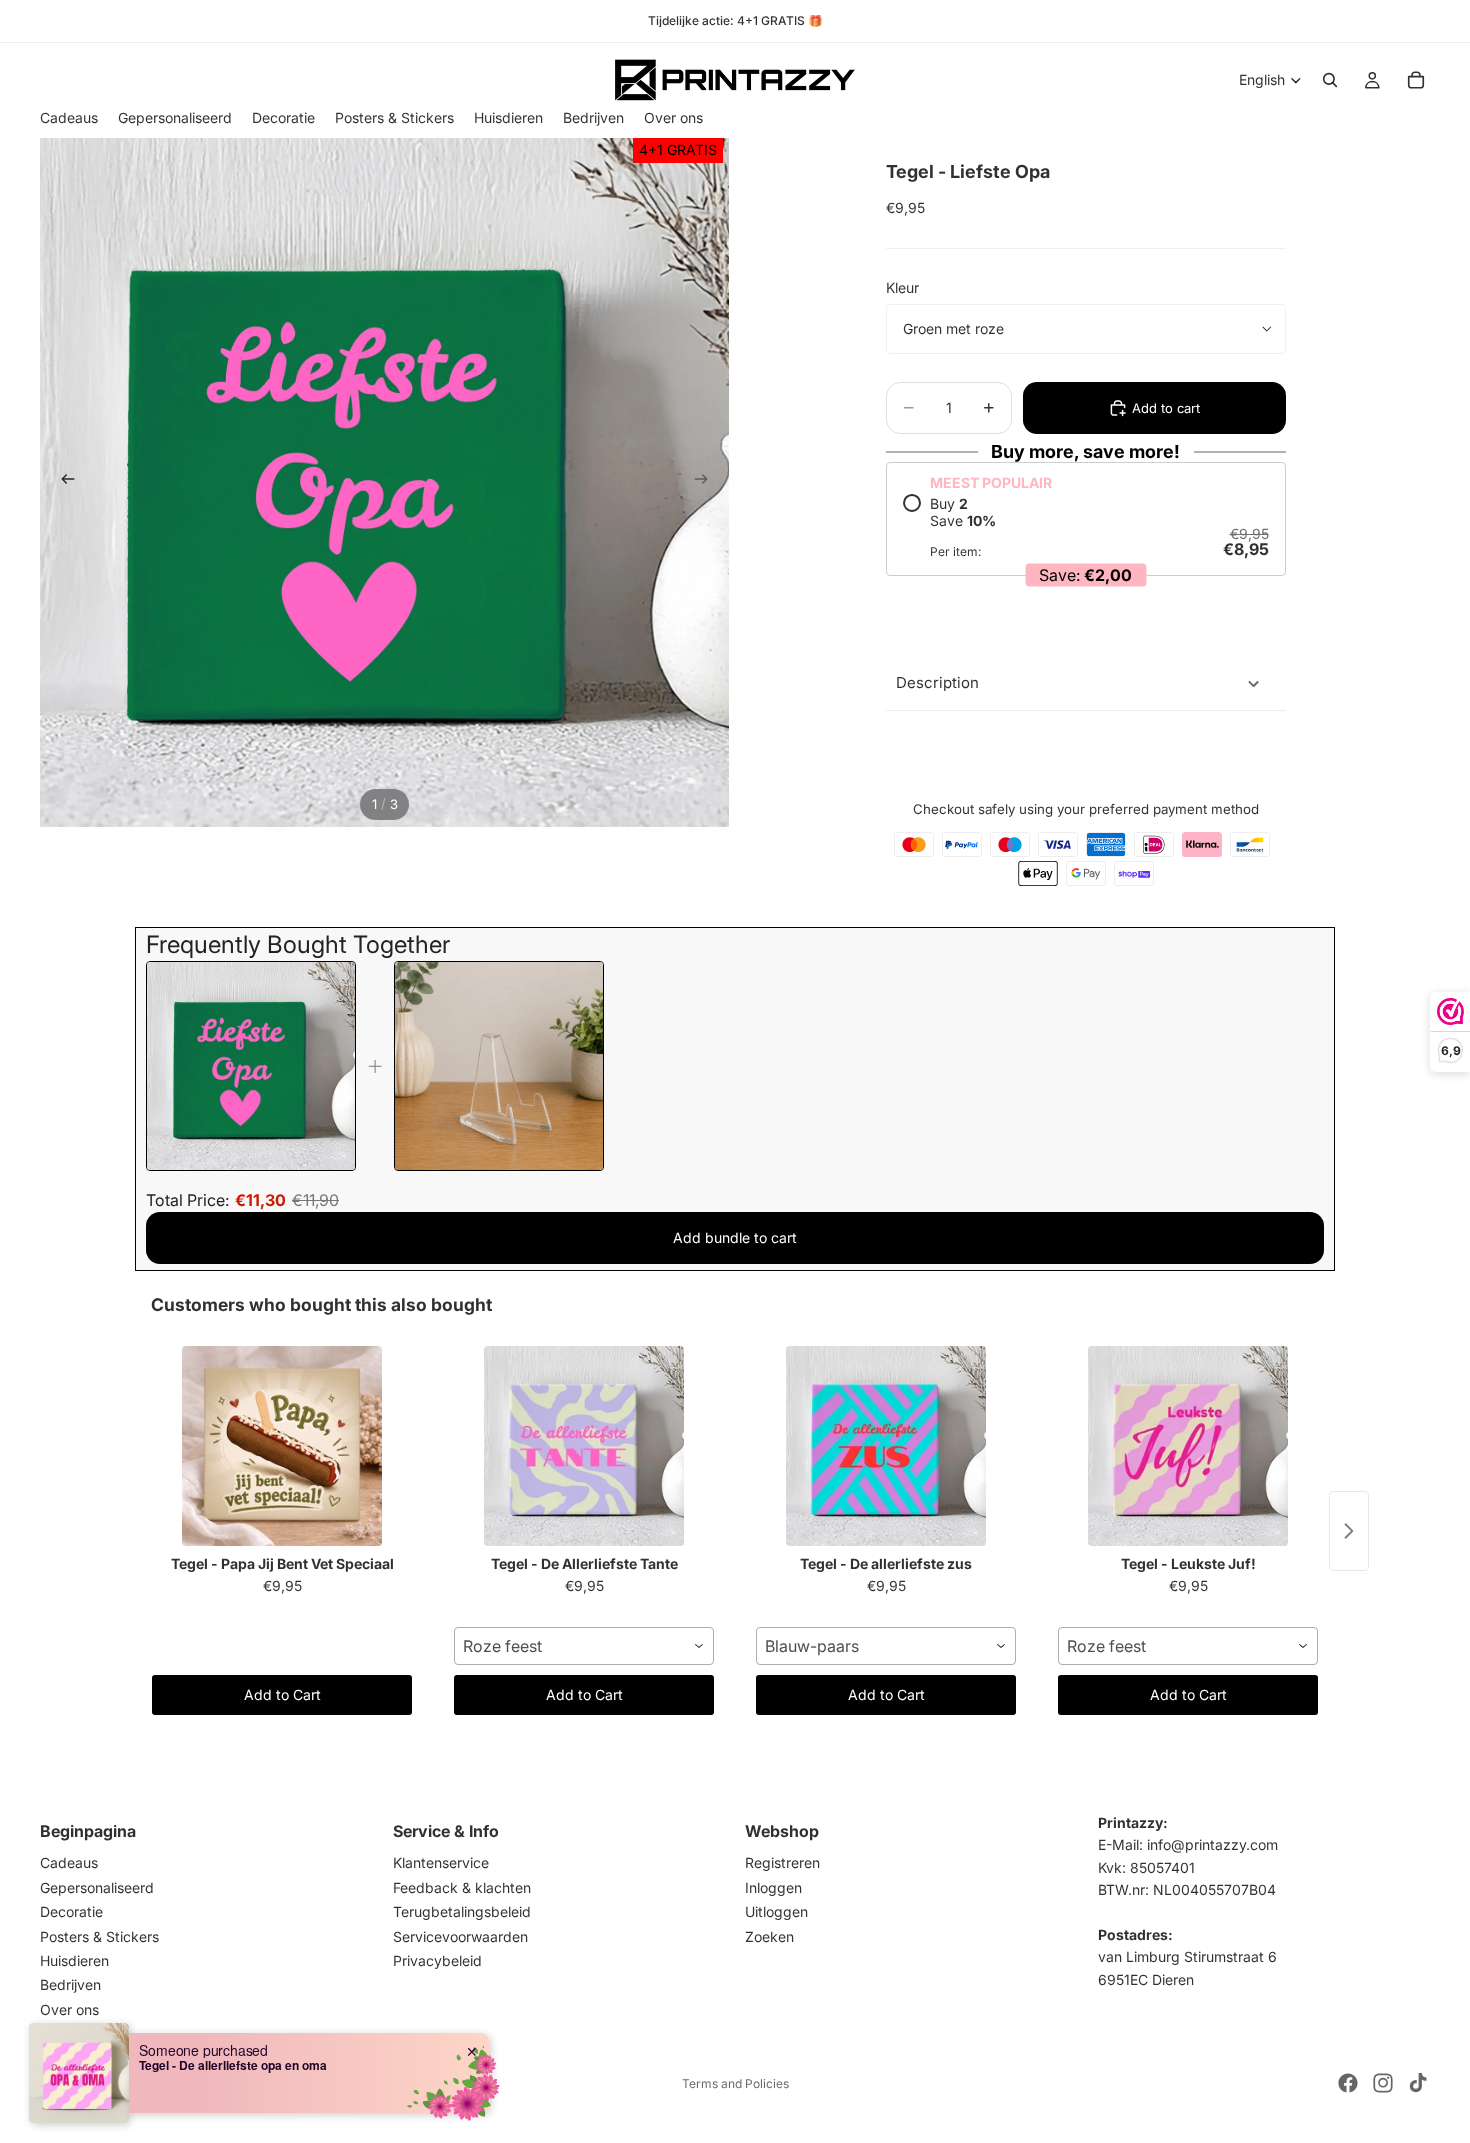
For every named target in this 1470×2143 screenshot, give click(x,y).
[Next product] (1349, 1531)
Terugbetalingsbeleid (462, 1911)
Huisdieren (74, 1960)
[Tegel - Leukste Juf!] (1188, 1446)
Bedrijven (70, 1985)
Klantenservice (441, 1863)
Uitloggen (776, 1911)
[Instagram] (1383, 2083)
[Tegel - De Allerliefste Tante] (584, 1446)
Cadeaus (69, 1863)
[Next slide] (707, 482)
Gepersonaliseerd (97, 1887)
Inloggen (773, 1887)
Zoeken (769, 1936)
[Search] (1330, 80)
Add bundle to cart (735, 1237)
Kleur (902, 287)
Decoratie (71, 1911)
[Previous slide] (62, 482)
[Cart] (1416, 80)
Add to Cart (282, 1694)
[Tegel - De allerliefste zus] (886, 1446)
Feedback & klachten (462, 1887)
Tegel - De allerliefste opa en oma (233, 2065)
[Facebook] (1348, 2083)
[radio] (1086, 527)
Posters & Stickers (99, 1936)
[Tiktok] (1418, 2083)
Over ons (69, 2009)
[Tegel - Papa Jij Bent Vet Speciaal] (282, 1446)
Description (937, 682)
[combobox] (584, 1646)
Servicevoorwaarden (460, 1936)
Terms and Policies (735, 2083)
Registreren (782, 1863)
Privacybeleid (437, 1960)
